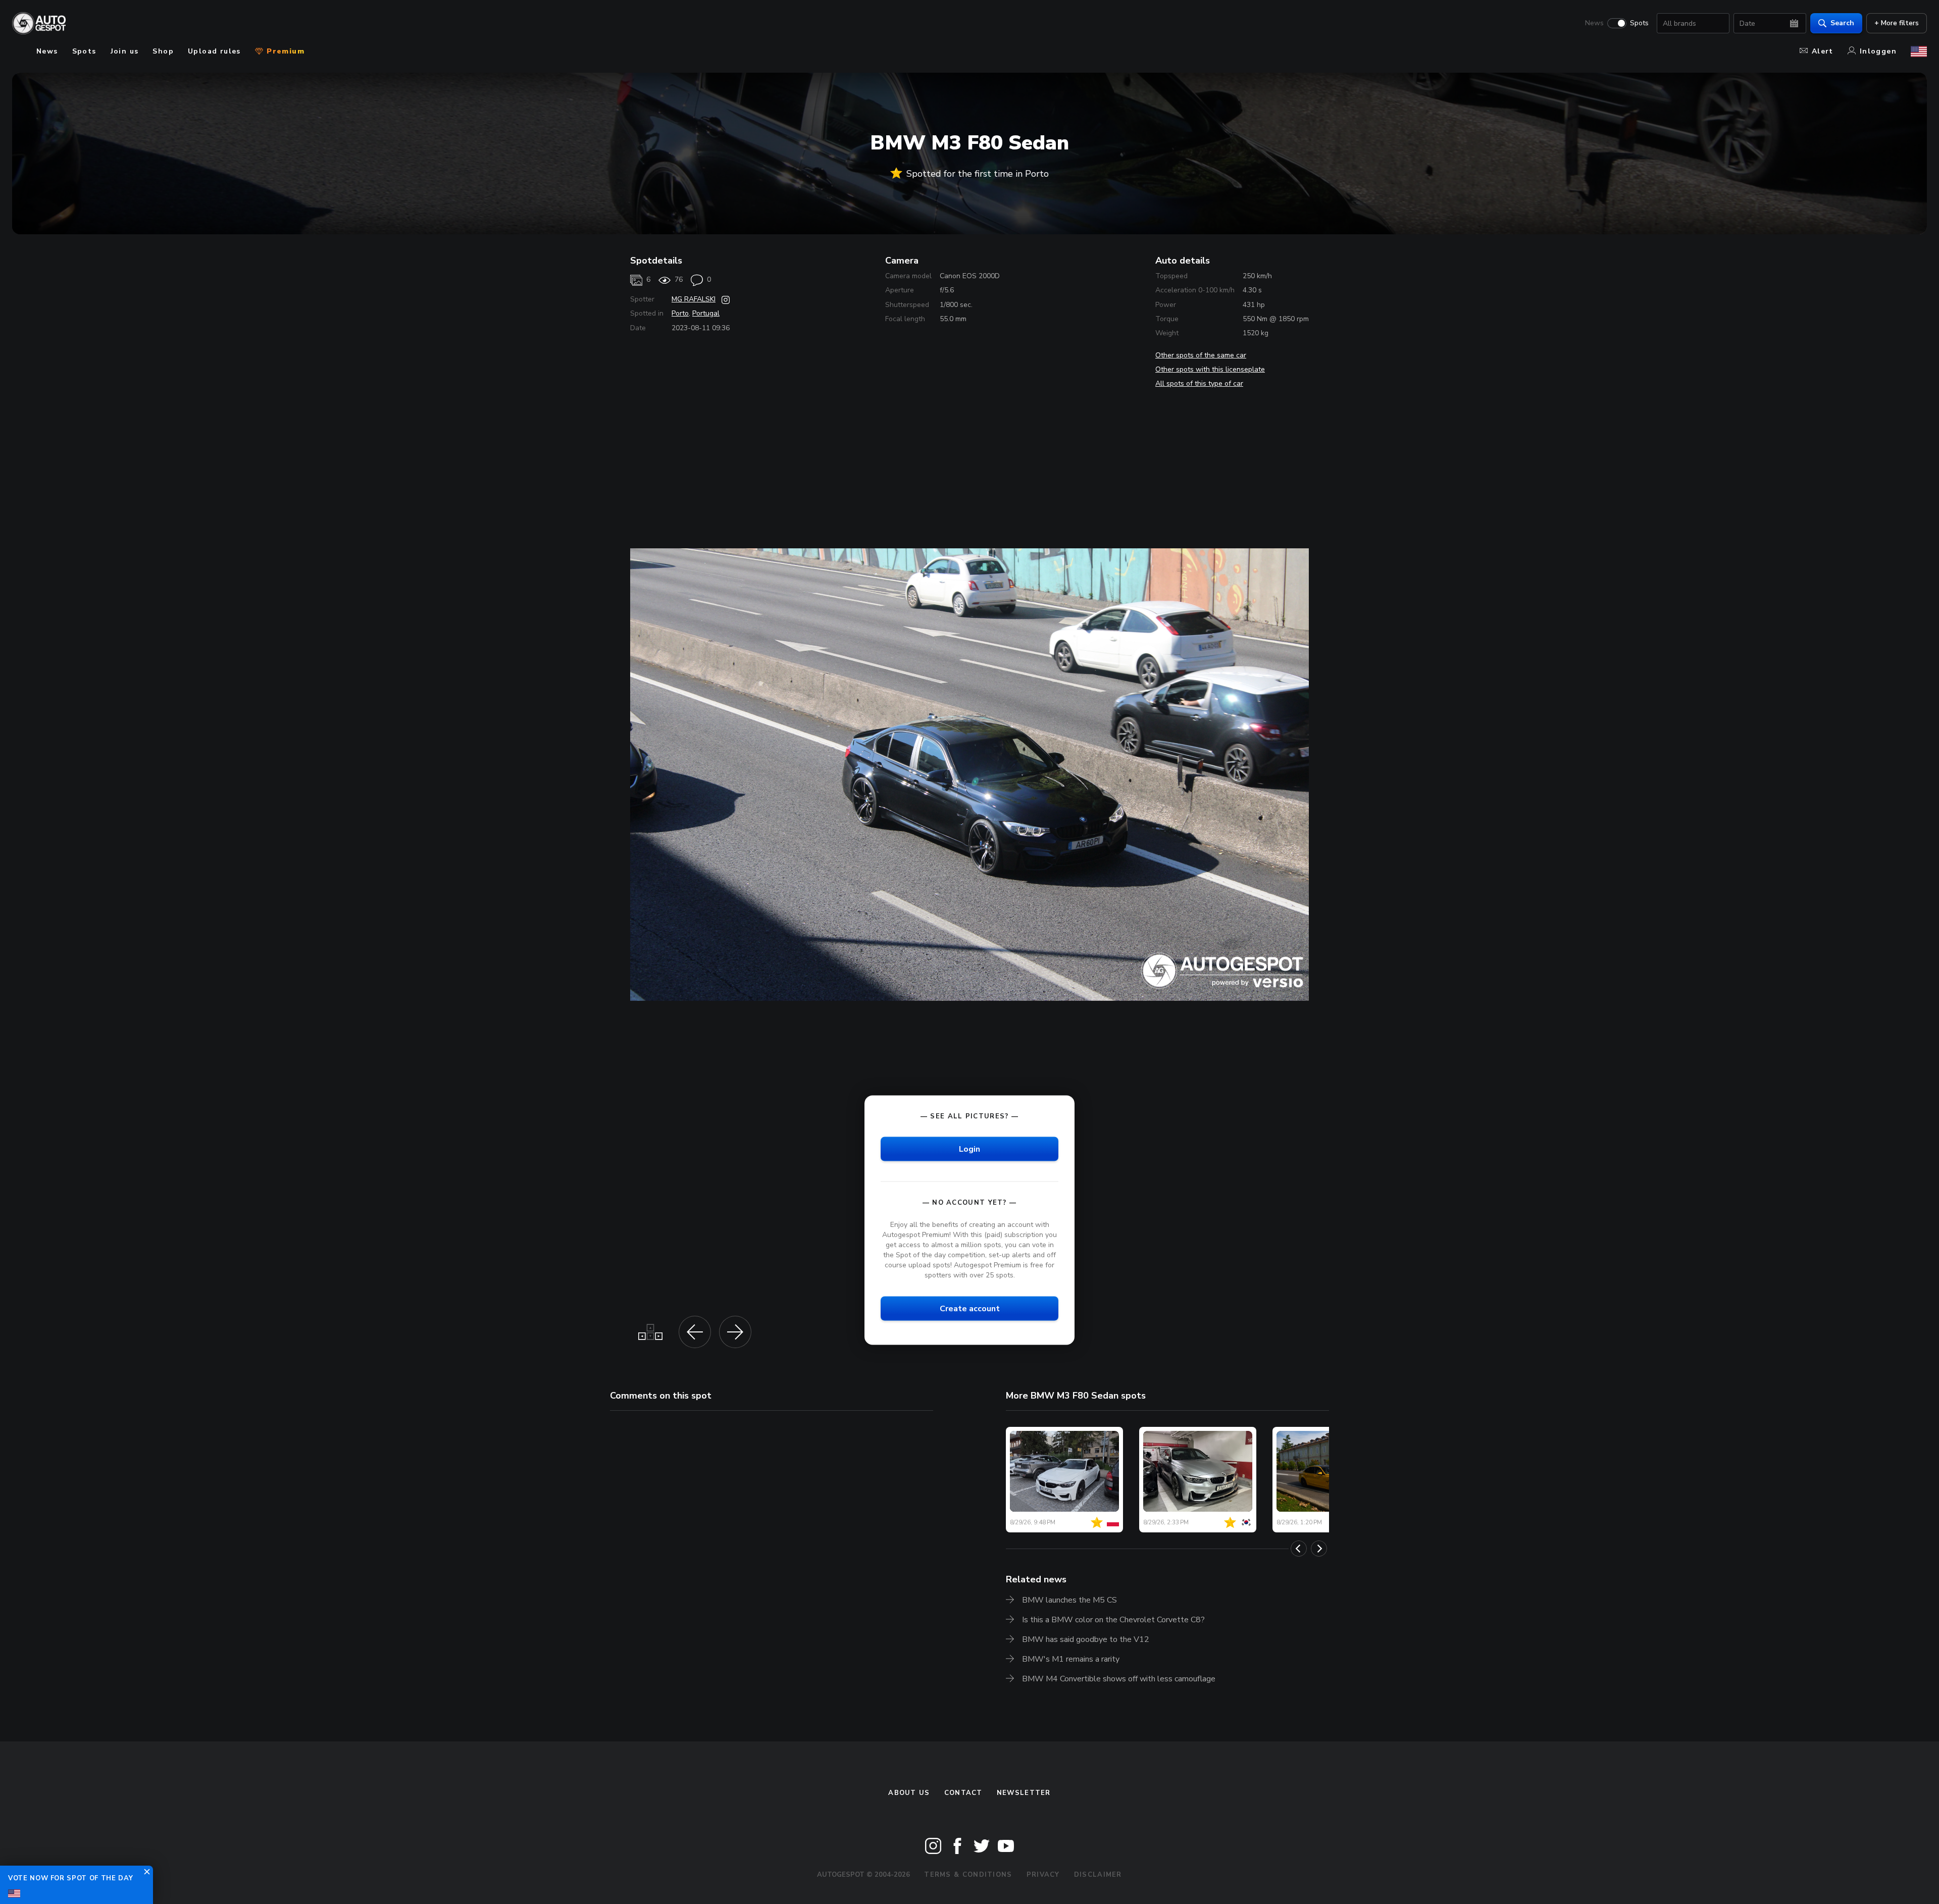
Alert (1823, 51)
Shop (163, 51)
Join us (125, 51)
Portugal (706, 313)
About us (909, 1793)
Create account (970, 1309)
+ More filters (1897, 23)
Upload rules (214, 51)
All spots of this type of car (1199, 383)
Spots (1639, 23)
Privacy (1043, 1875)
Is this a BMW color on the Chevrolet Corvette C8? (1113, 1620)
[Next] (1319, 1549)
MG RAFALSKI (694, 299)
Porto (680, 313)
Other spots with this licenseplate (1210, 369)
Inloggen (1878, 51)
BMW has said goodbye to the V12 (1086, 1639)
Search (1842, 23)
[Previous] (1299, 1549)
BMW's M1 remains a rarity (1071, 1659)
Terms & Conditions (968, 1875)
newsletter (1024, 1793)
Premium (284, 51)
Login (970, 1149)
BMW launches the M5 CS (1069, 1600)
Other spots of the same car (1201, 355)
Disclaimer (1098, 1875)
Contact (963, 1793)
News (1594, 23)
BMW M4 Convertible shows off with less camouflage (1119, 1679)
